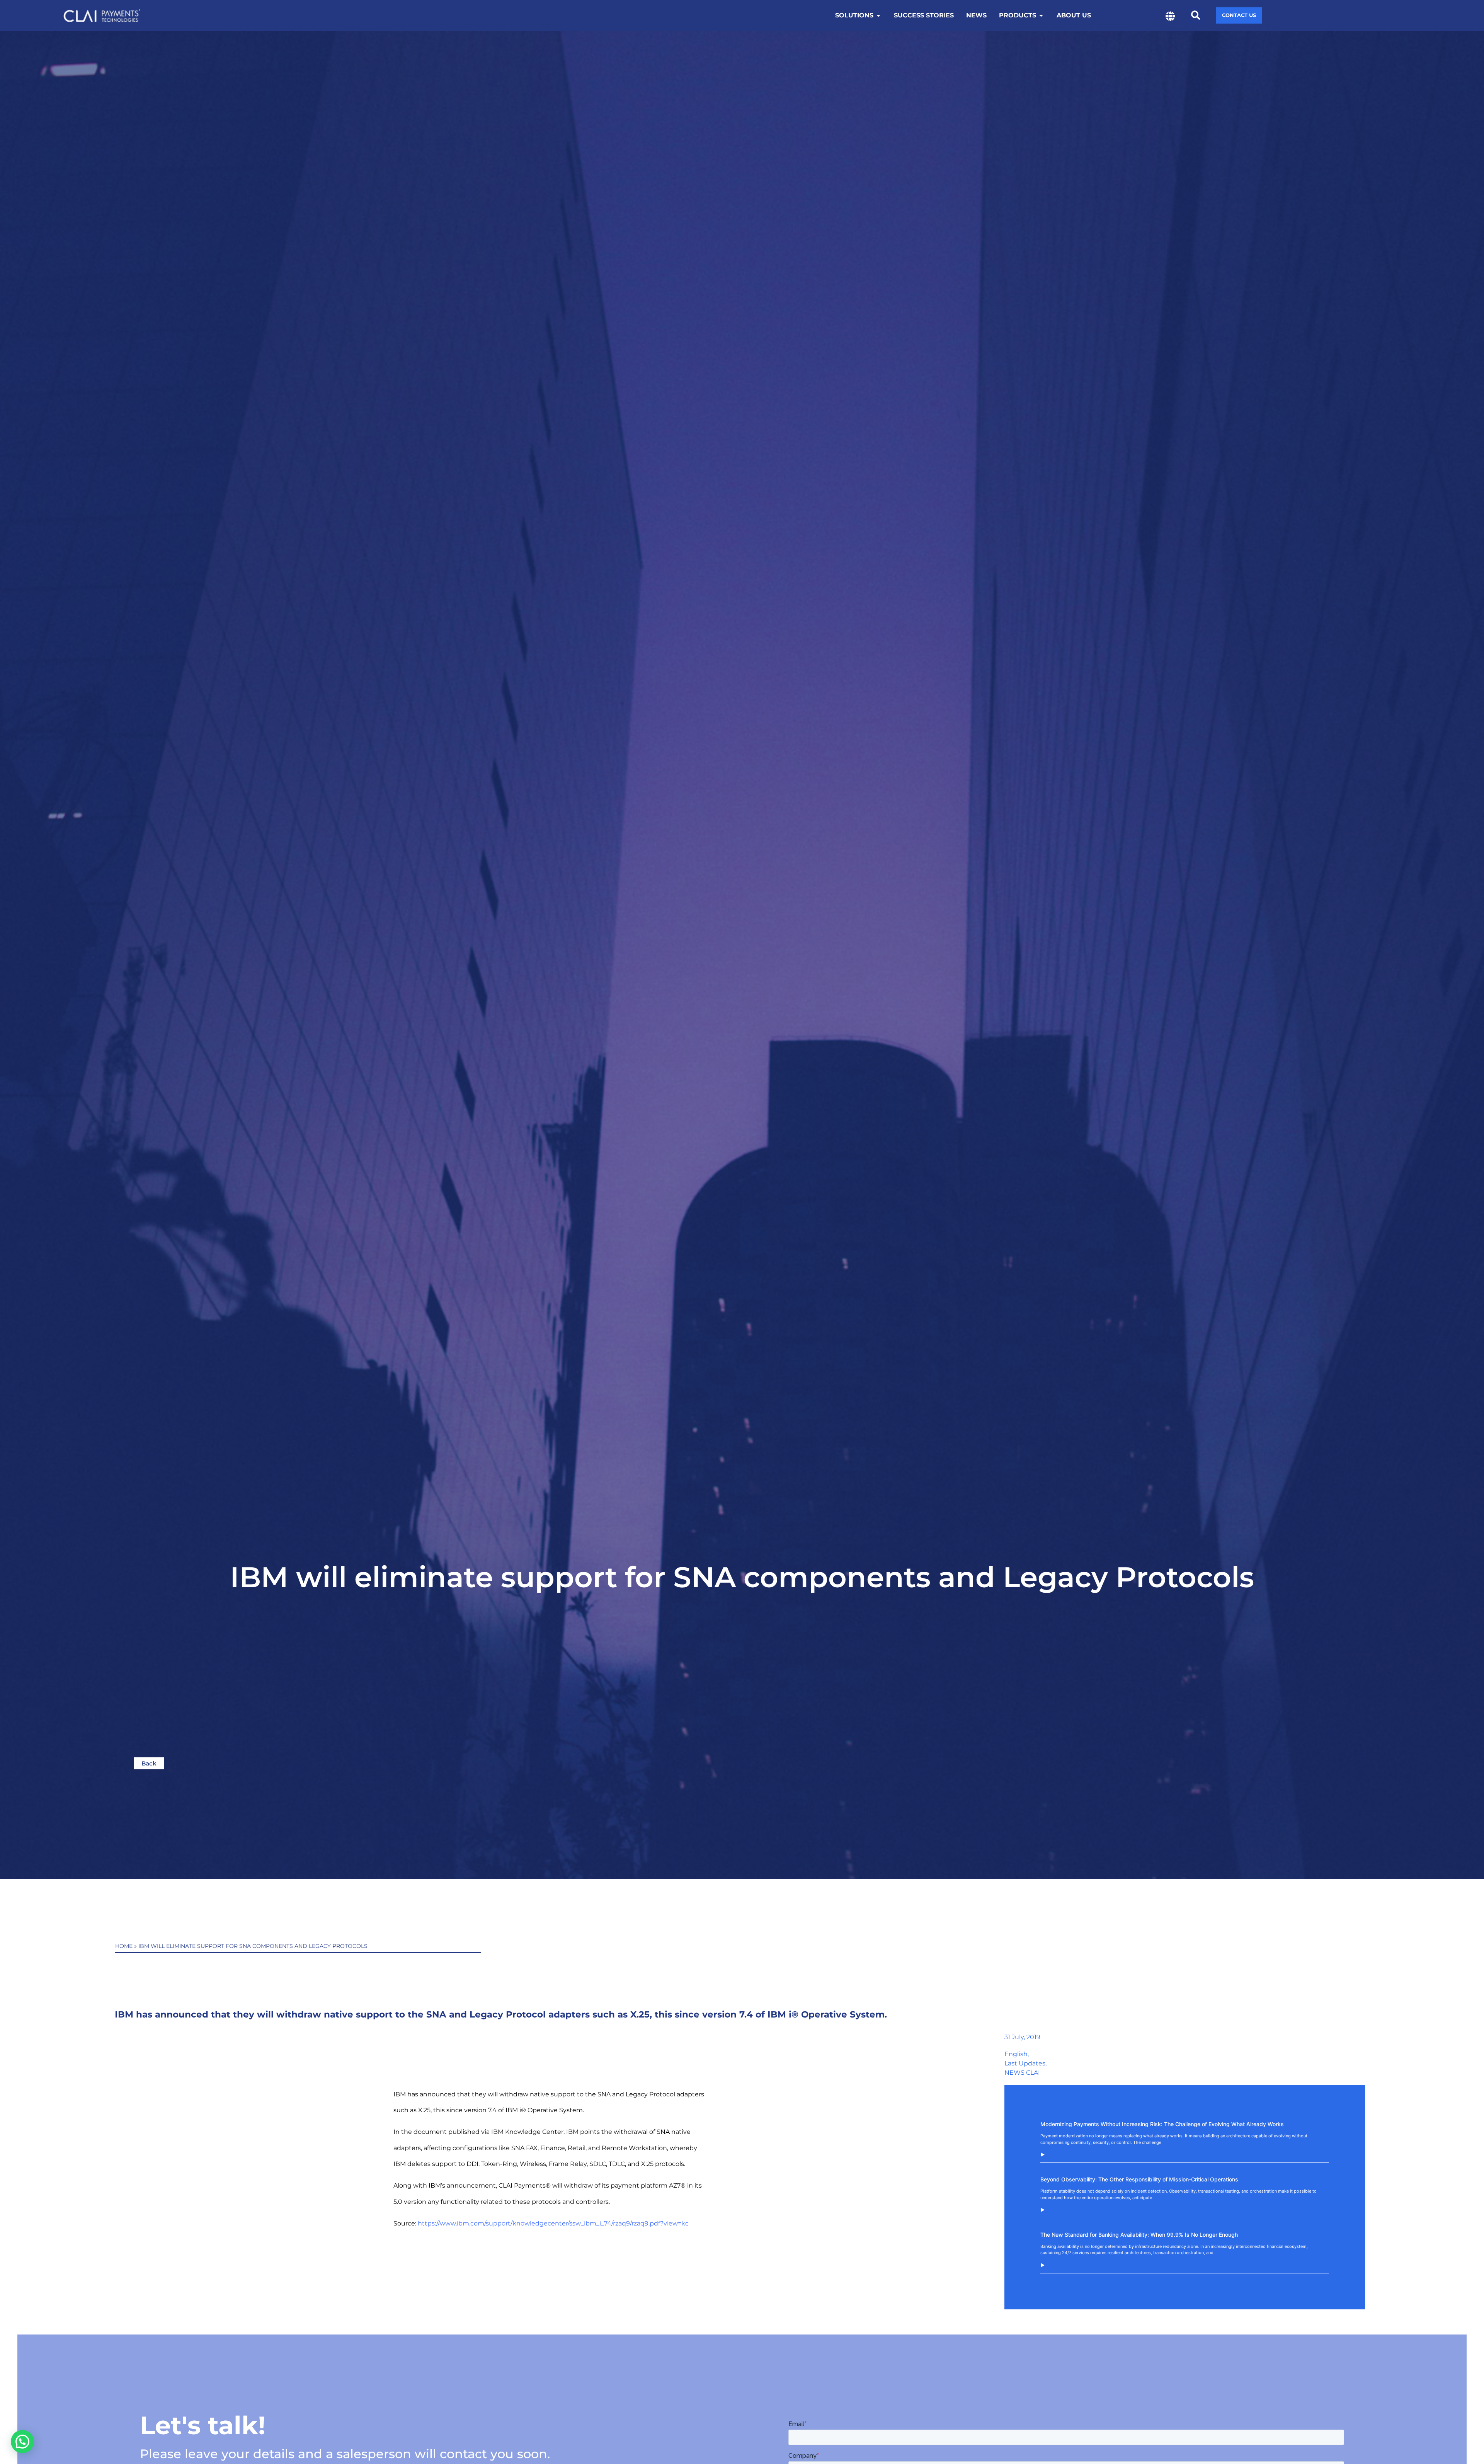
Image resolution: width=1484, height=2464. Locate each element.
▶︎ (1042, 2155)
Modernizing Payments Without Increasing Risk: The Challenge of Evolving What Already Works (1163, 2124)
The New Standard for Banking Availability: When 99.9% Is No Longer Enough (1139, 2235)
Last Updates (1025, 2063)
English (1016, 2054)
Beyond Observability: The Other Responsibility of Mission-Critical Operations (1139, 2179)
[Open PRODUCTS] (1041, 15)
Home (124, 1946)
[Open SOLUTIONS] (878, 15)
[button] (1196, 16)
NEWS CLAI (1022, 2073)
